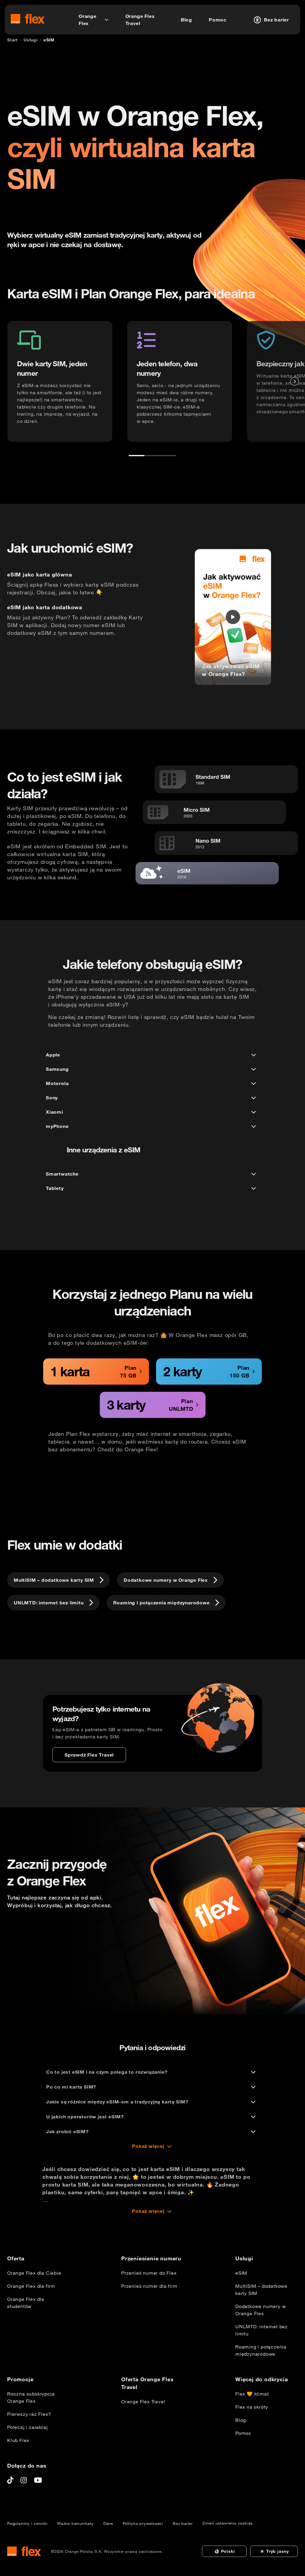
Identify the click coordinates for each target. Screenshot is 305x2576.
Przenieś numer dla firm (149, 2286)
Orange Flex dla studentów (26, 2303)
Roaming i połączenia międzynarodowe (261, 2350)
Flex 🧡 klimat (252, 2394)
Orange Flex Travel (143, 2402)
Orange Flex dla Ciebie (34, 2273)
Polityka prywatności (143, 2523)
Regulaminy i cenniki (27, 2523)
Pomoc (243, 2433)
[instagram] (24, 2480)
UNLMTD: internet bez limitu (262, 2330)
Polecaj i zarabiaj (27, 2427)
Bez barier (183, 2523)
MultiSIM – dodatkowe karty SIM (261, 2290)
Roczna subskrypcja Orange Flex (31, 2397)
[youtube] (38, 2480)
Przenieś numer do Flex (149, 2273)
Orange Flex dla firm (31, 2286)
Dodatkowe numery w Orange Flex (260, 2310)
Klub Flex (18, 2440)
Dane (108, 2523)
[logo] (28, 19)
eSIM (241, 2273)
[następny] (295, 381)
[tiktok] (10, 2480)
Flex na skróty (252, 2407)
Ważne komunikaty (76, 2523)
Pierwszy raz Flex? (29, 2414)
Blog (241, 2420)
